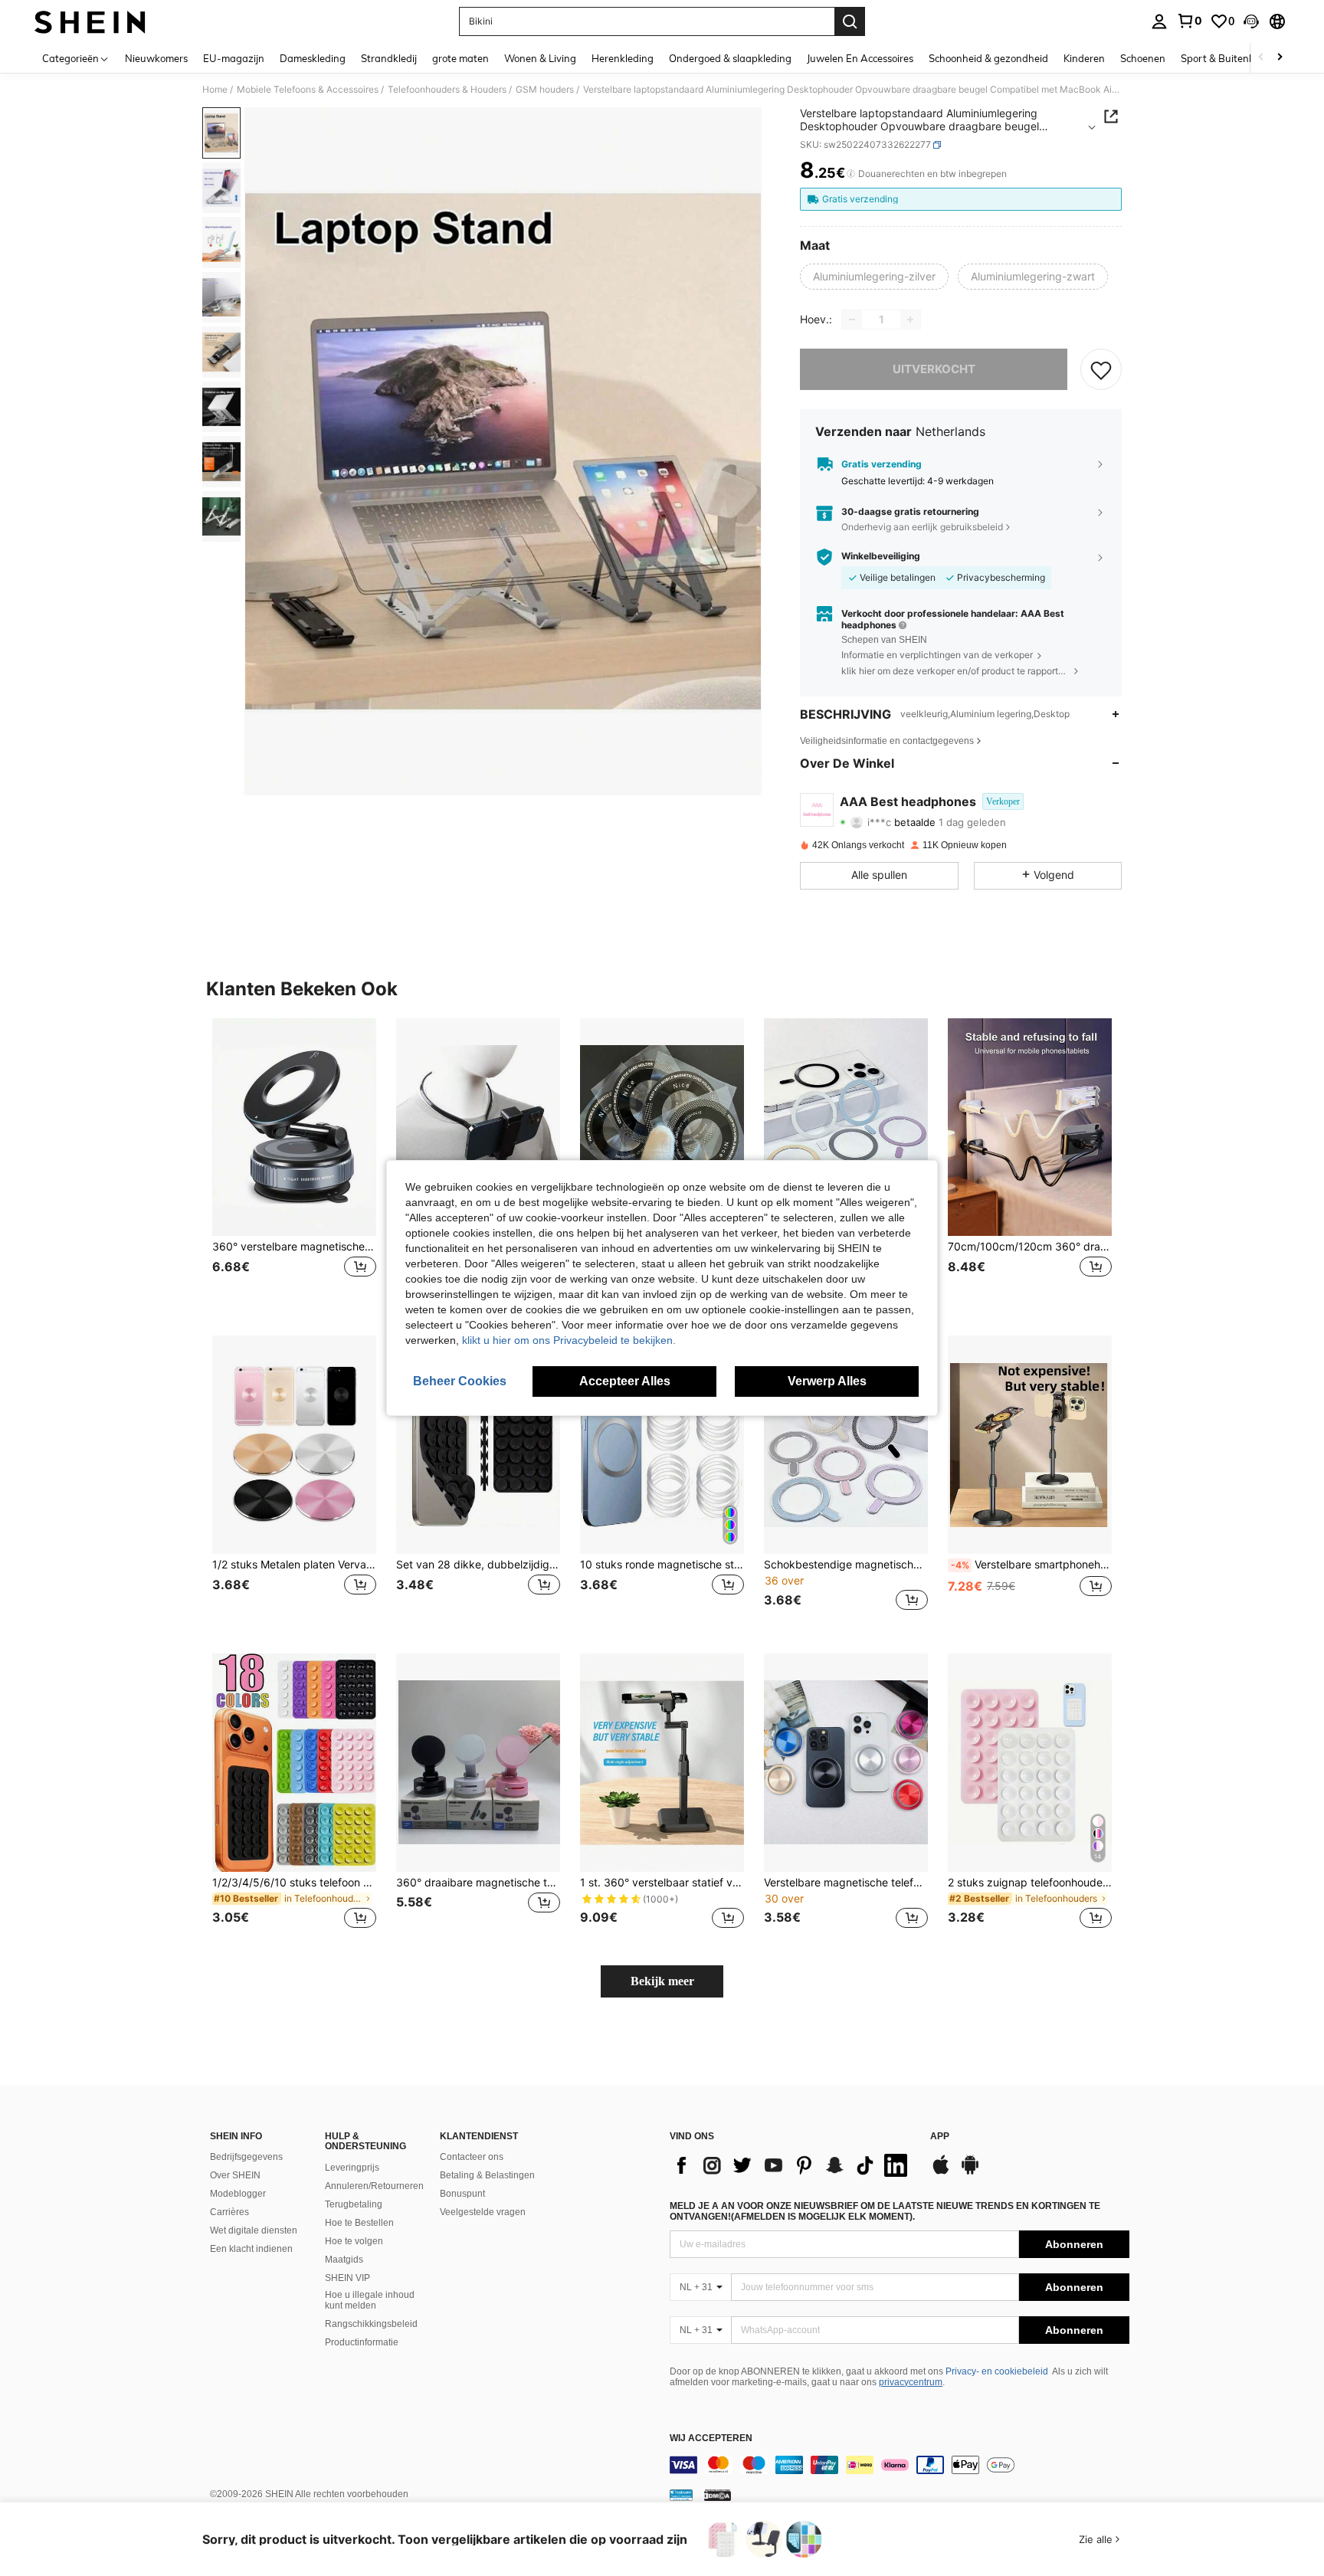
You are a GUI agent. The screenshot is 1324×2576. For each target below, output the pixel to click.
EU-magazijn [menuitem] (234, 58)
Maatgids (344, 2260)
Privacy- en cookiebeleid (997, 2371)
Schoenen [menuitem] (1143, 58)
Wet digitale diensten (254, 2230)
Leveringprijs (352, 2168)
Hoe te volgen (354, 2241)
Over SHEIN (235, 2175)
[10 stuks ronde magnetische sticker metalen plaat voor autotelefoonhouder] (662, 1445)
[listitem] (294, 1165)
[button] (1251, 21)
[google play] (970, 2172)
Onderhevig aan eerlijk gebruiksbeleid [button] (922, 527)
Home (215, 90)
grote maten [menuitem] (460, 58)
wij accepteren (711, 2438)
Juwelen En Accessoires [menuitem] (860, 58)
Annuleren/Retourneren (374, 2186)
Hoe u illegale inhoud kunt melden (370, 2300)
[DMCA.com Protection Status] (718, 2495)
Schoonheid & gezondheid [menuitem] (988, 58)
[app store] (941, 2172)
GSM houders (545, 90)
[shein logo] (90, 21)
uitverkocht (934, 369)
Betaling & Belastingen (487, 2175)
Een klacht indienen (251, 2249)
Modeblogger (238, 2194)
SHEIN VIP (347, 2278)
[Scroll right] (1280, 58)
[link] (1189, 21)
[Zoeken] (850, 21)
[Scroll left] (1261, 58)
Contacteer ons (472, 2157)
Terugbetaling (354, 2204)
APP (940, 2137)
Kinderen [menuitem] (1084, 58)
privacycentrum (911, 2382)
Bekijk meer (662, 1981)
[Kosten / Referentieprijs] (851, 174)
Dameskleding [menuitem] (313, 58)
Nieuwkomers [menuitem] (156, 58)
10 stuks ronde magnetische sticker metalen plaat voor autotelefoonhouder (662, 1565)
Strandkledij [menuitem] (389, 58)
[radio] (874, 277)
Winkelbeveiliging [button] (881, 556)
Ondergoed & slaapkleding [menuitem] (730, 58)
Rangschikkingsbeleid (371, 2324)
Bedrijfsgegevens (246, 2157)
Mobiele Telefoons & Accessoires (308, 90)
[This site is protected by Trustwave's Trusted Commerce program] (681, 2495)
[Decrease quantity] (852, 320)
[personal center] (1159, 21)
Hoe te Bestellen (359, 2223)
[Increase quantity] (910, 320)
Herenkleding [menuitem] (623, 58)
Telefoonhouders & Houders (447, 90)
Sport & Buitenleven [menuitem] (1227, 58)
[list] (792, 2165)
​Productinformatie (362, 2342)
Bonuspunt (462, 2194)
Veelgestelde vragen (483, 2212)
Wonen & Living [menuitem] (540, 58)
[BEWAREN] (1101, 369)
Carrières (229, 2212)
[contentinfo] (900, 2465)
